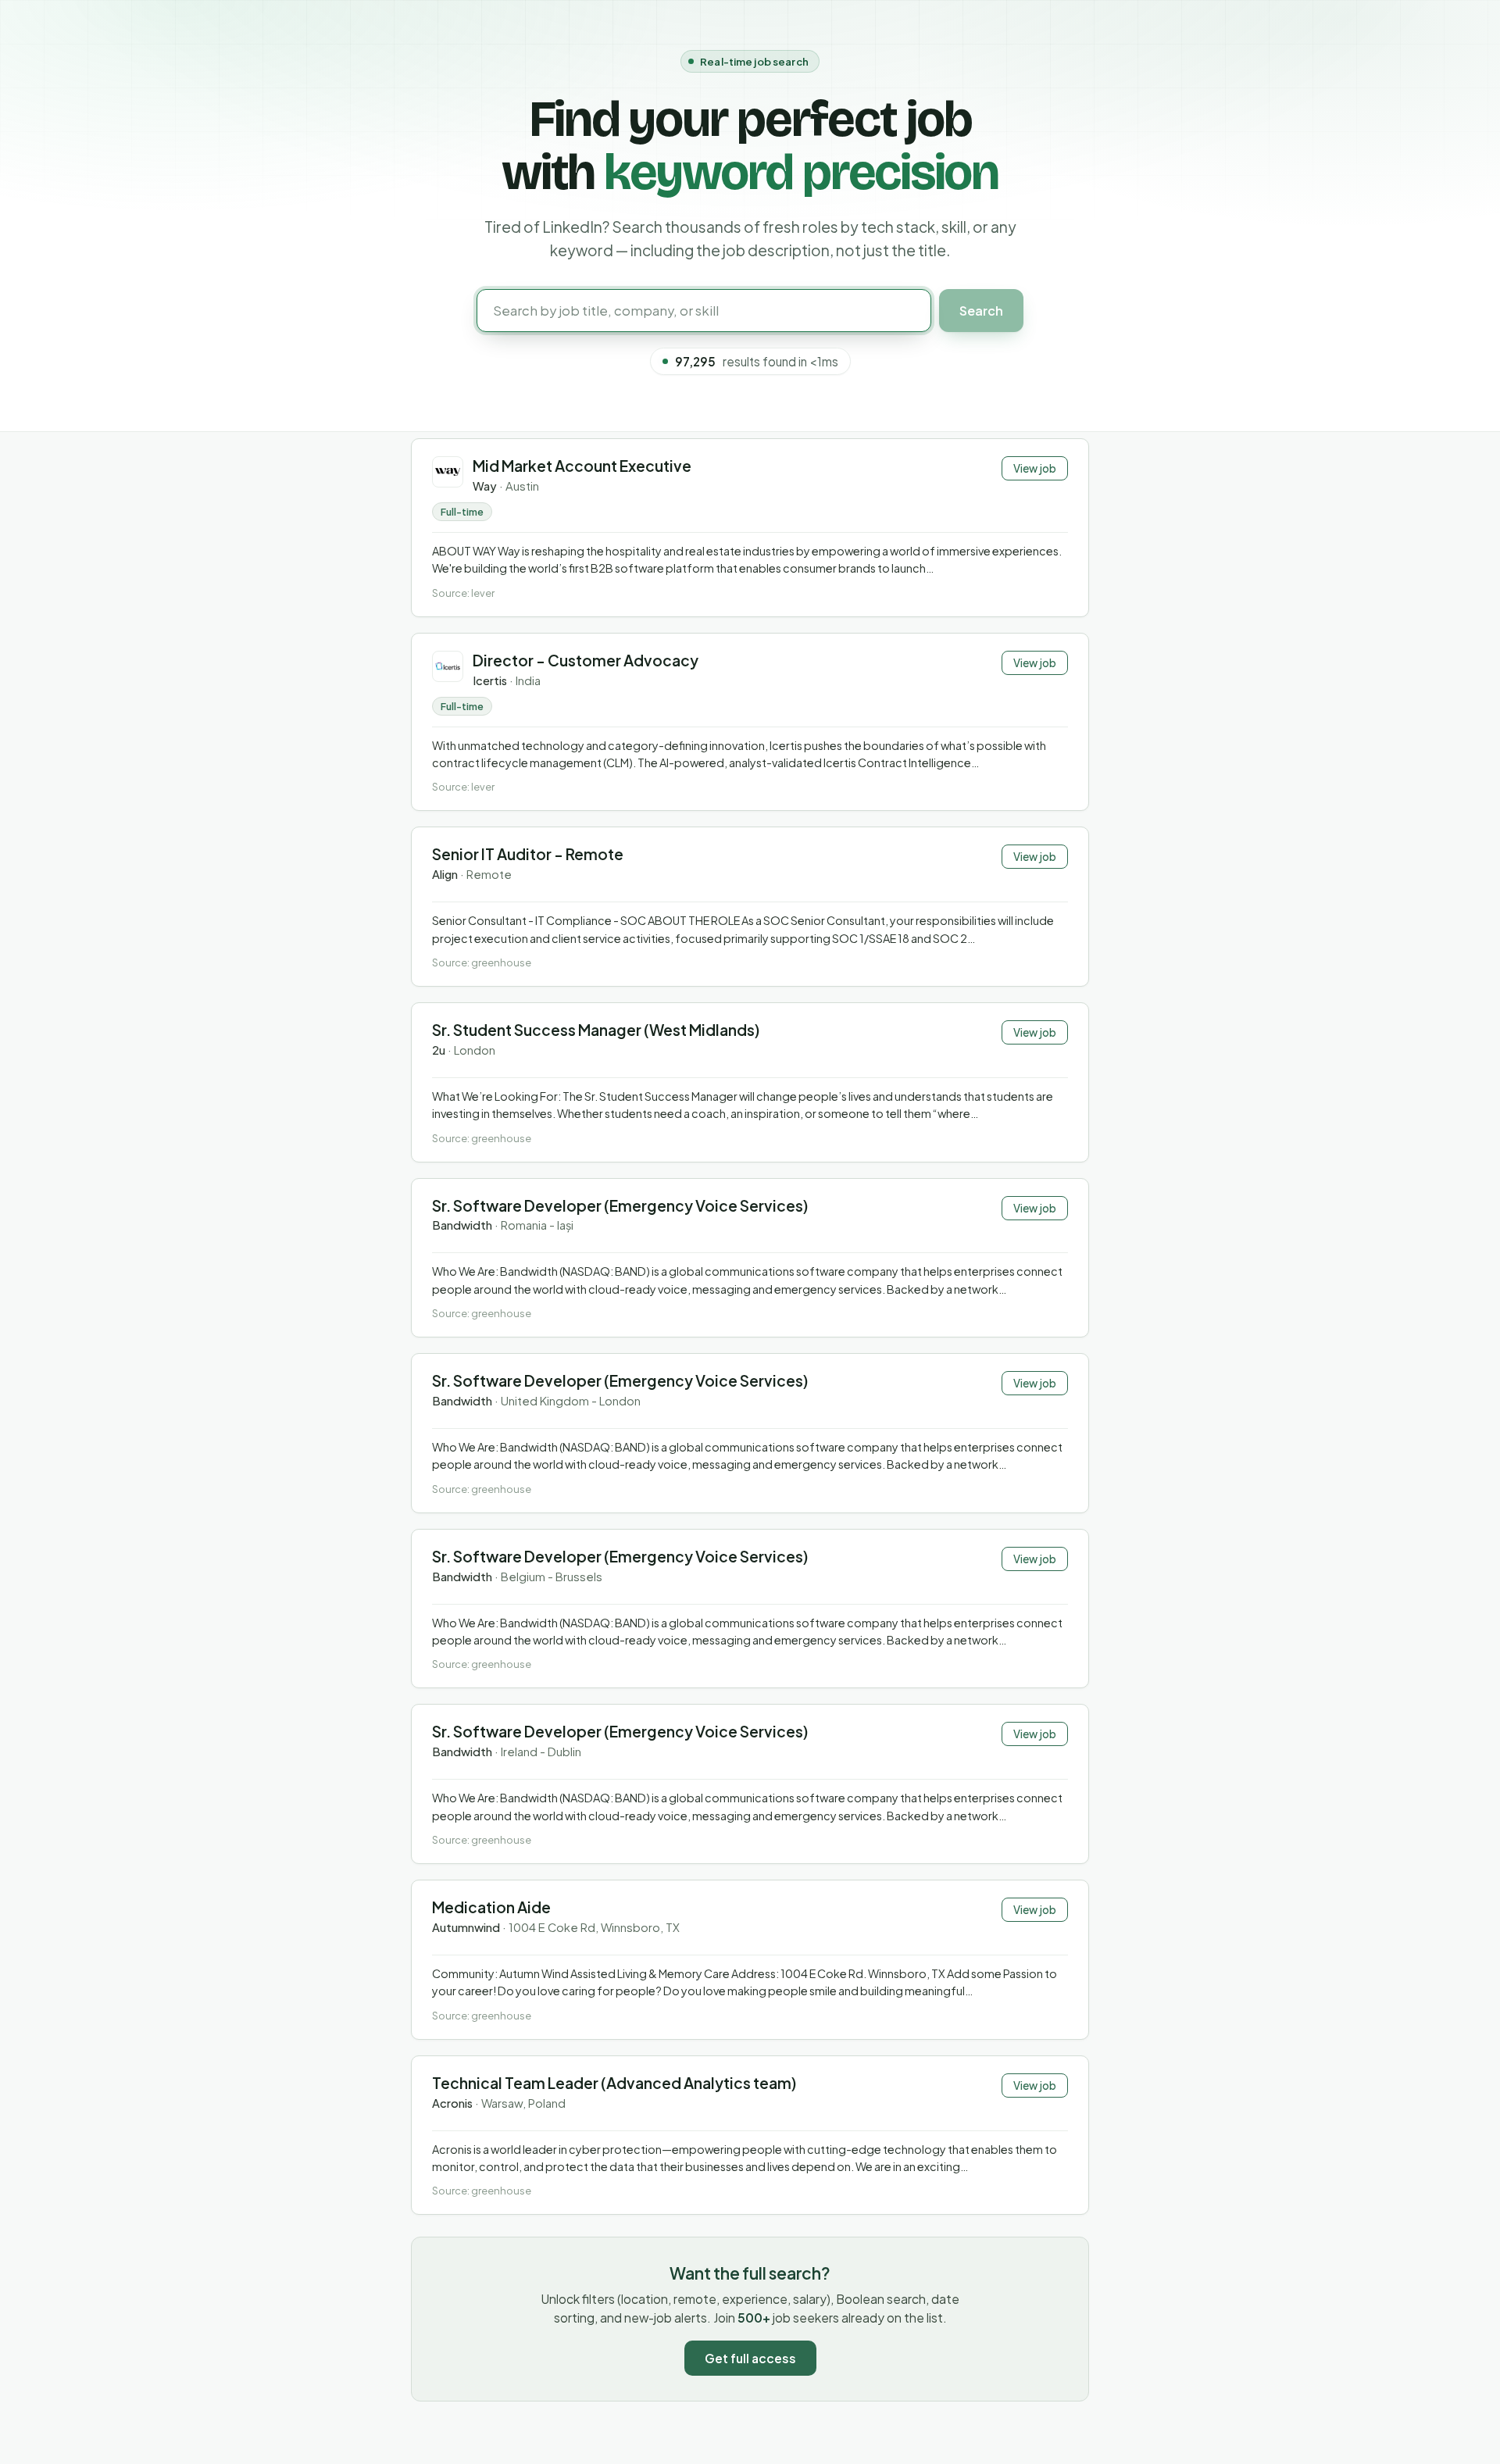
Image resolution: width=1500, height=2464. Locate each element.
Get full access (750, 2358)
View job (1035, 468)
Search (981, 311)
